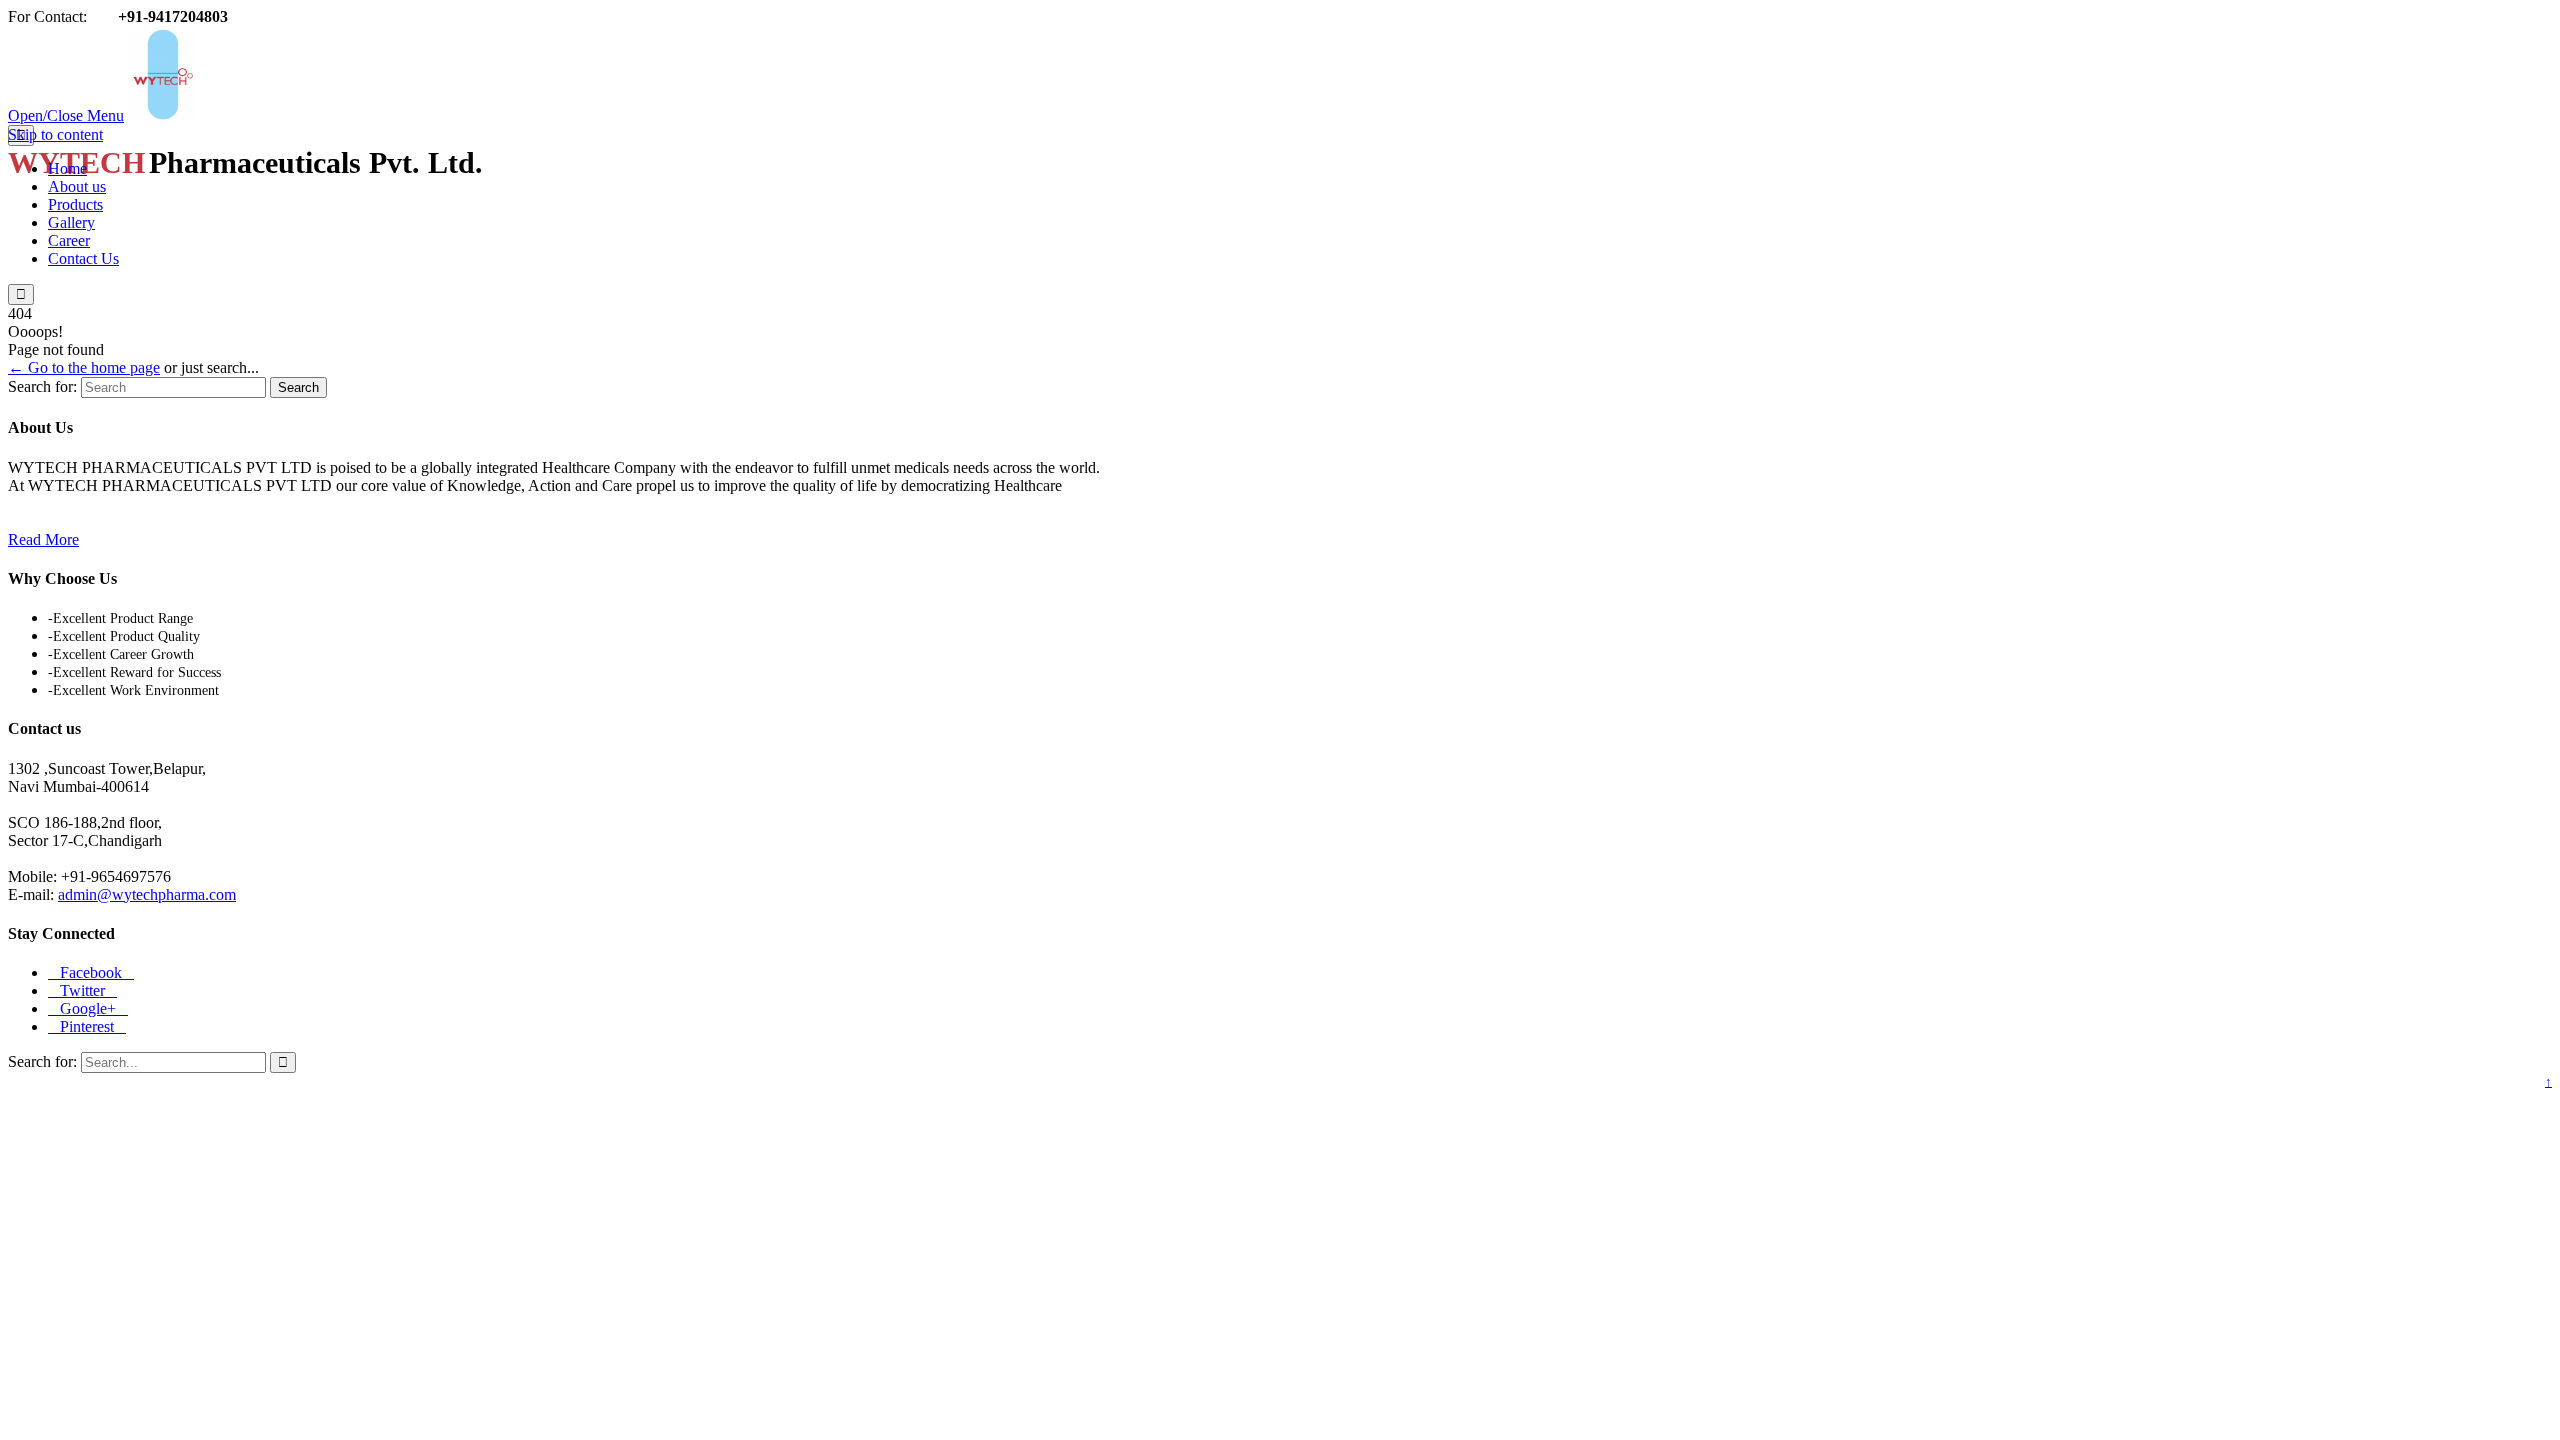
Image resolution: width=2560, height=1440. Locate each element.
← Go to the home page (84, 367)
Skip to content (55, 134)
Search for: (42, 386)
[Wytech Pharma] (337, 115)
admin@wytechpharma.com (147, 894)
